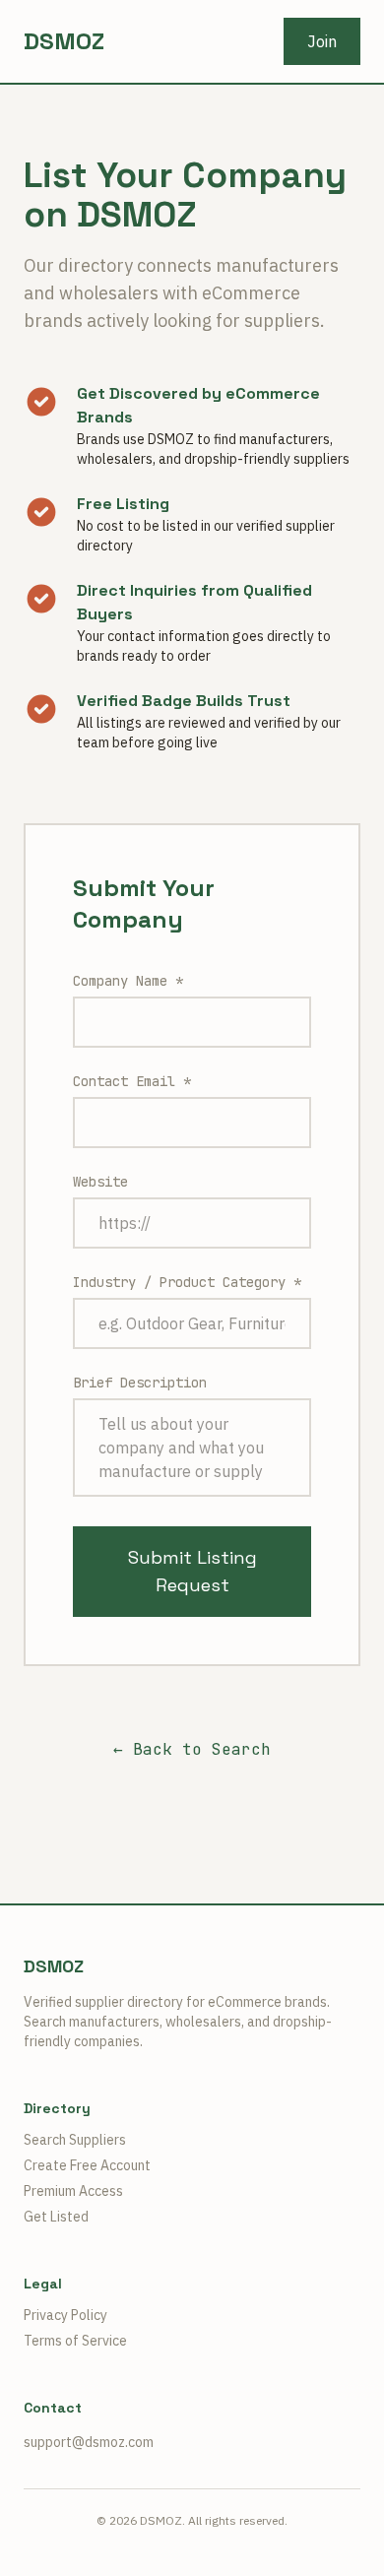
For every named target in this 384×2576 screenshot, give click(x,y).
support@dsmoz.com (89, 2442)
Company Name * (128, 981)
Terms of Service (75, 2341)
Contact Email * (132, 1081)
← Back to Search (192, 1749)
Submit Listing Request (192, 1571)
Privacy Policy (65, 2315)
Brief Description (140, 1383)
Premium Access (73, 2191)
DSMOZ (64, 41)
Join (322, 41)
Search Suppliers (75, 2140)
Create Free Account (87, 2165)
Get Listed (56, 2217)
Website (100, 1182)
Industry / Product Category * (187, 1282)
